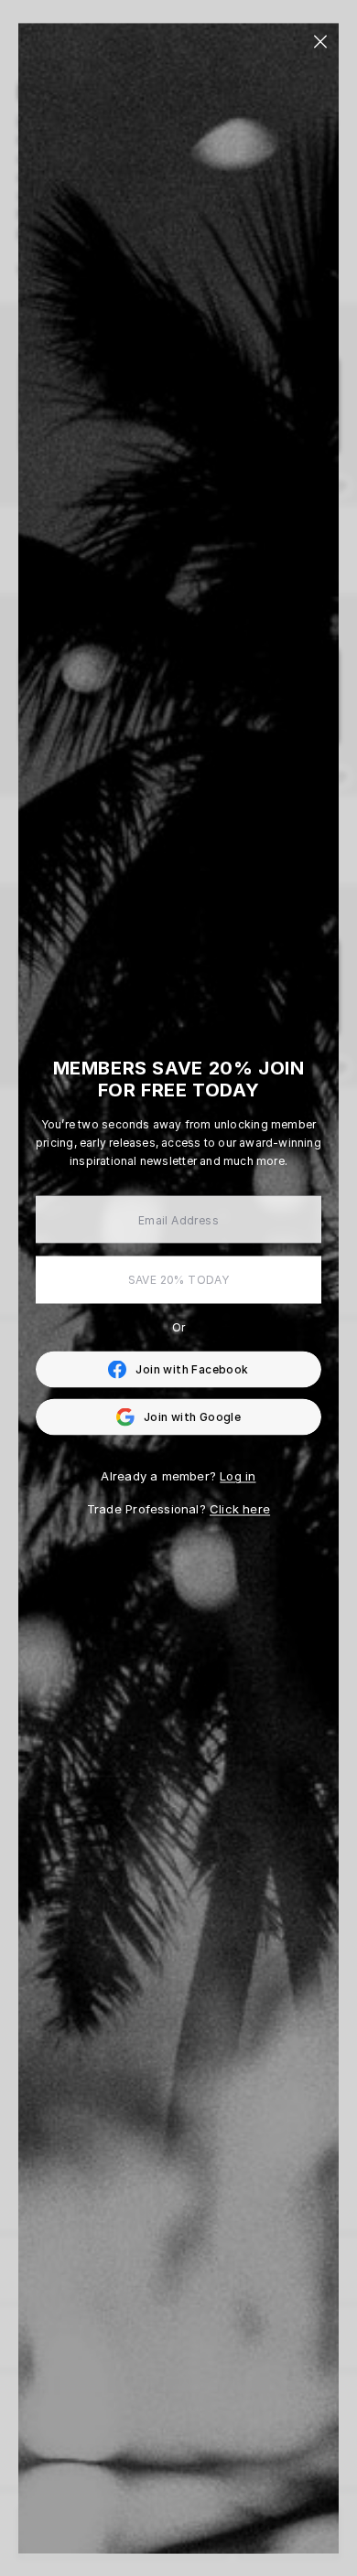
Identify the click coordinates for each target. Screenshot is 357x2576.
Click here (240, 1509)
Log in (238, 1476)
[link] (178, 1370)
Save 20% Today (179, 1280)
